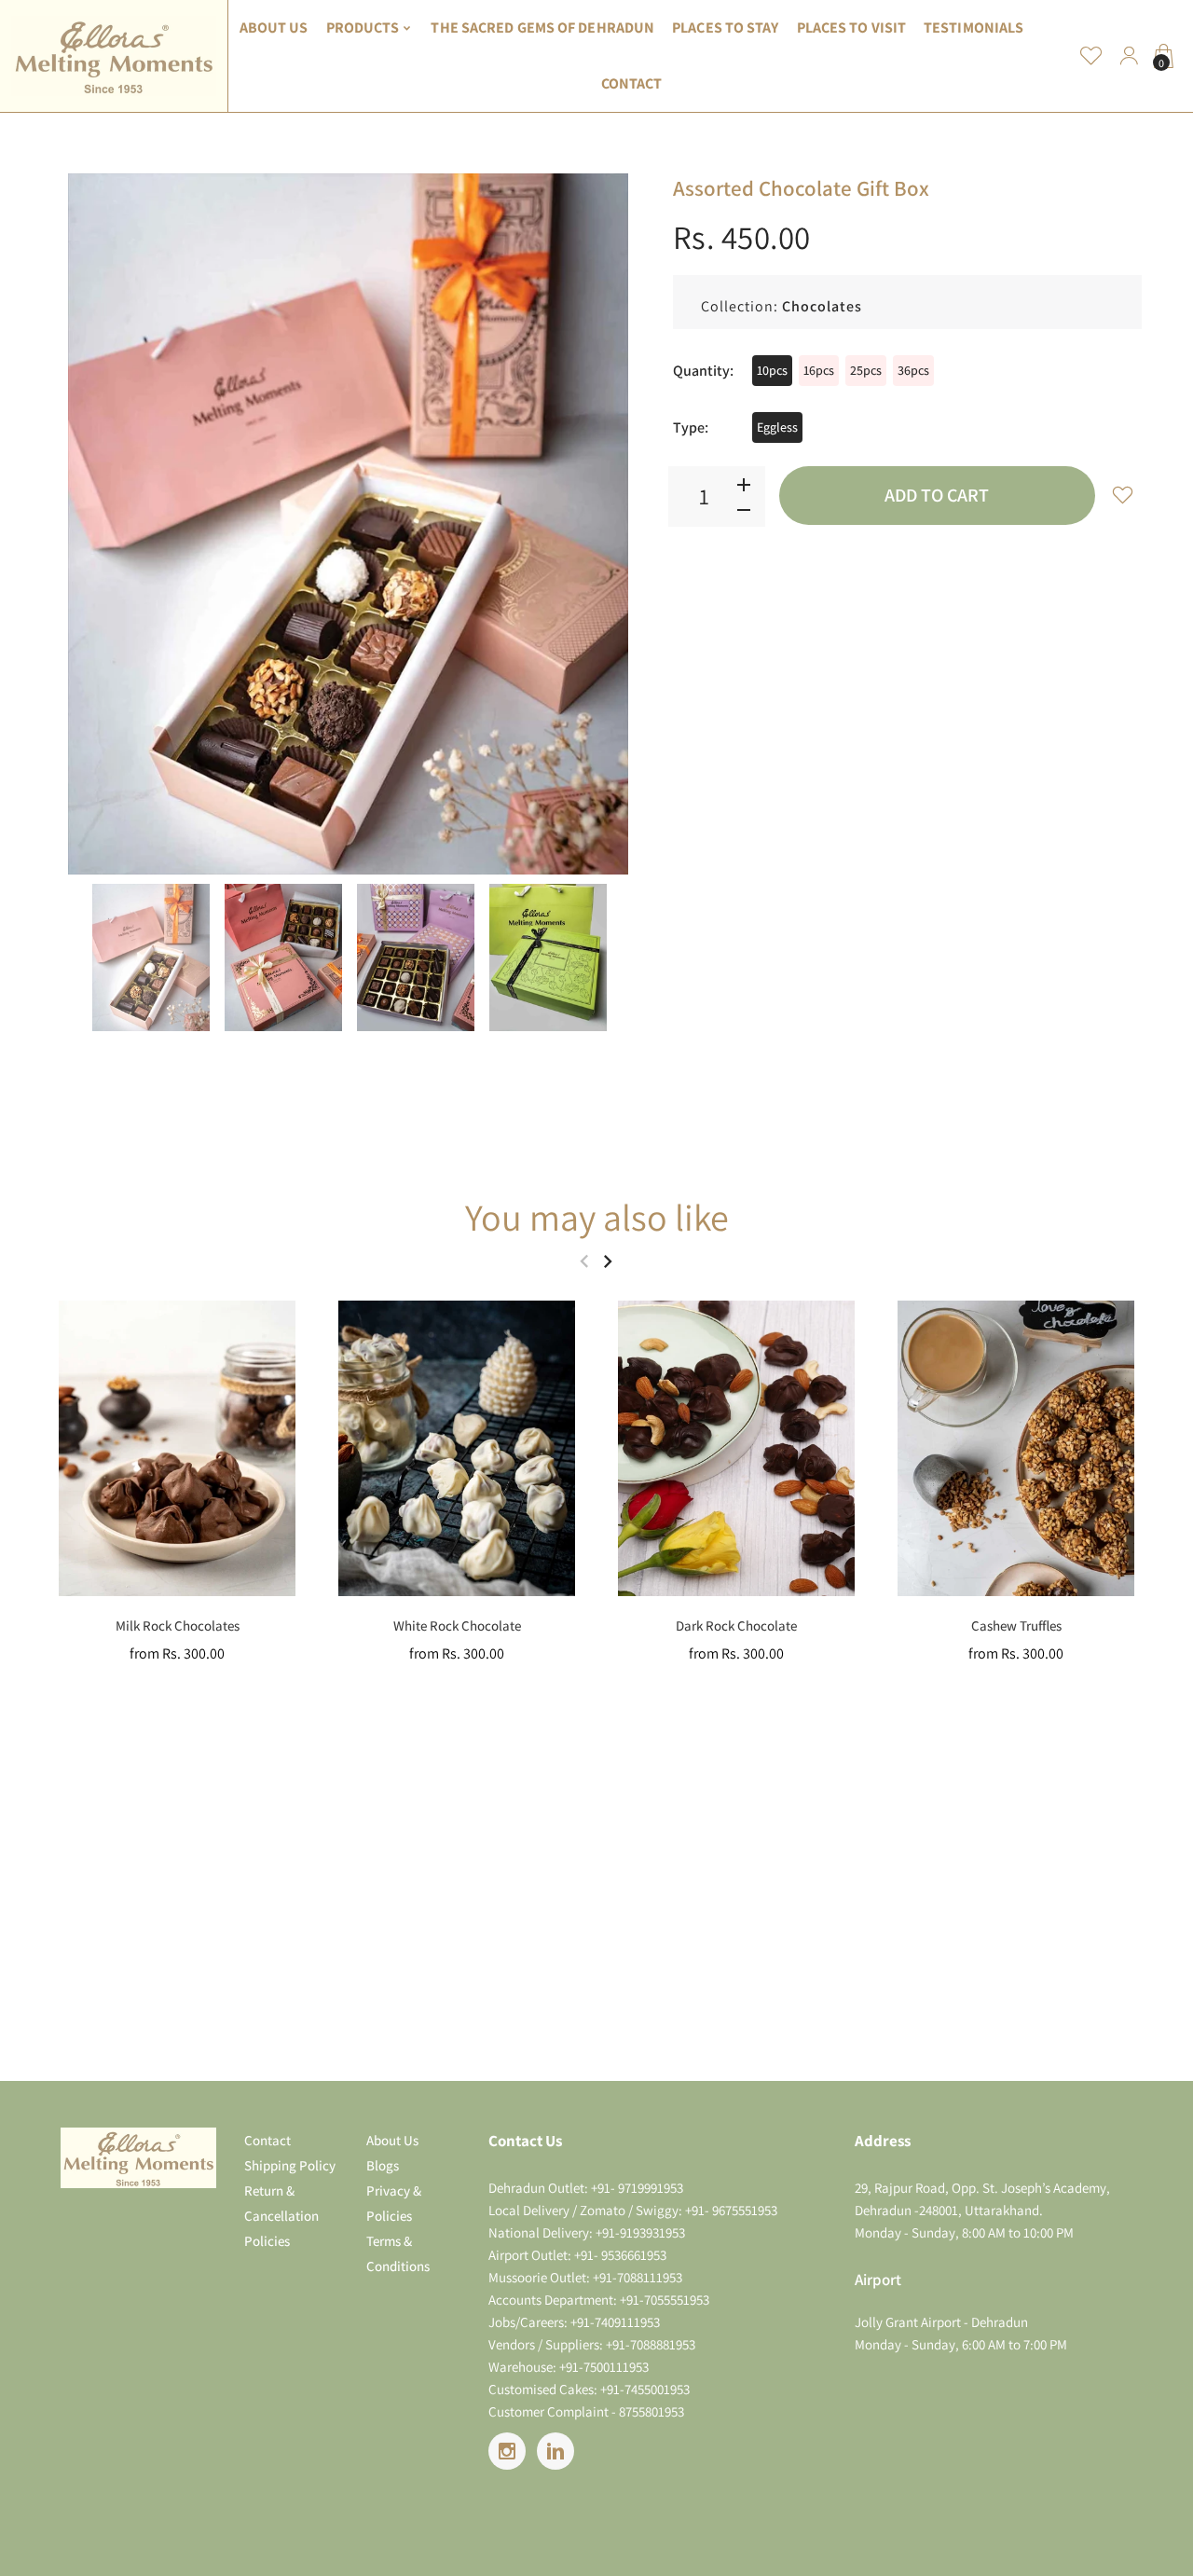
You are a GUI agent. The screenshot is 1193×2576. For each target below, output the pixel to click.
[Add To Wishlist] (1123, 494)
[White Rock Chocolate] (457, 1448)
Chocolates (822, 306)
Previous (84, 524)
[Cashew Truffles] (1016, 1448)
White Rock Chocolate (457, 1625)
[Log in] (1129, 56)
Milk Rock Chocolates (178, 1625)
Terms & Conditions (398, 2253)
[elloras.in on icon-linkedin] (555, 2451)
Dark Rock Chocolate (736, 1625)
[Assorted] (151, 957)
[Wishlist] (1091, 56)
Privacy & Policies (394, 2203)
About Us (392, 2140)
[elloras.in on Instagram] (507, 2451)
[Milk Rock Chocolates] (177, 1448)
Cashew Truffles (1016, 1625)
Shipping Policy (290, 2165)
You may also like (597, 1217)
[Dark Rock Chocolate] (736, 1448)
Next (612, 524)
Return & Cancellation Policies (281, 2216)
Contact (267, 2140)
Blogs (383, 2165)
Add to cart (937, 495)
